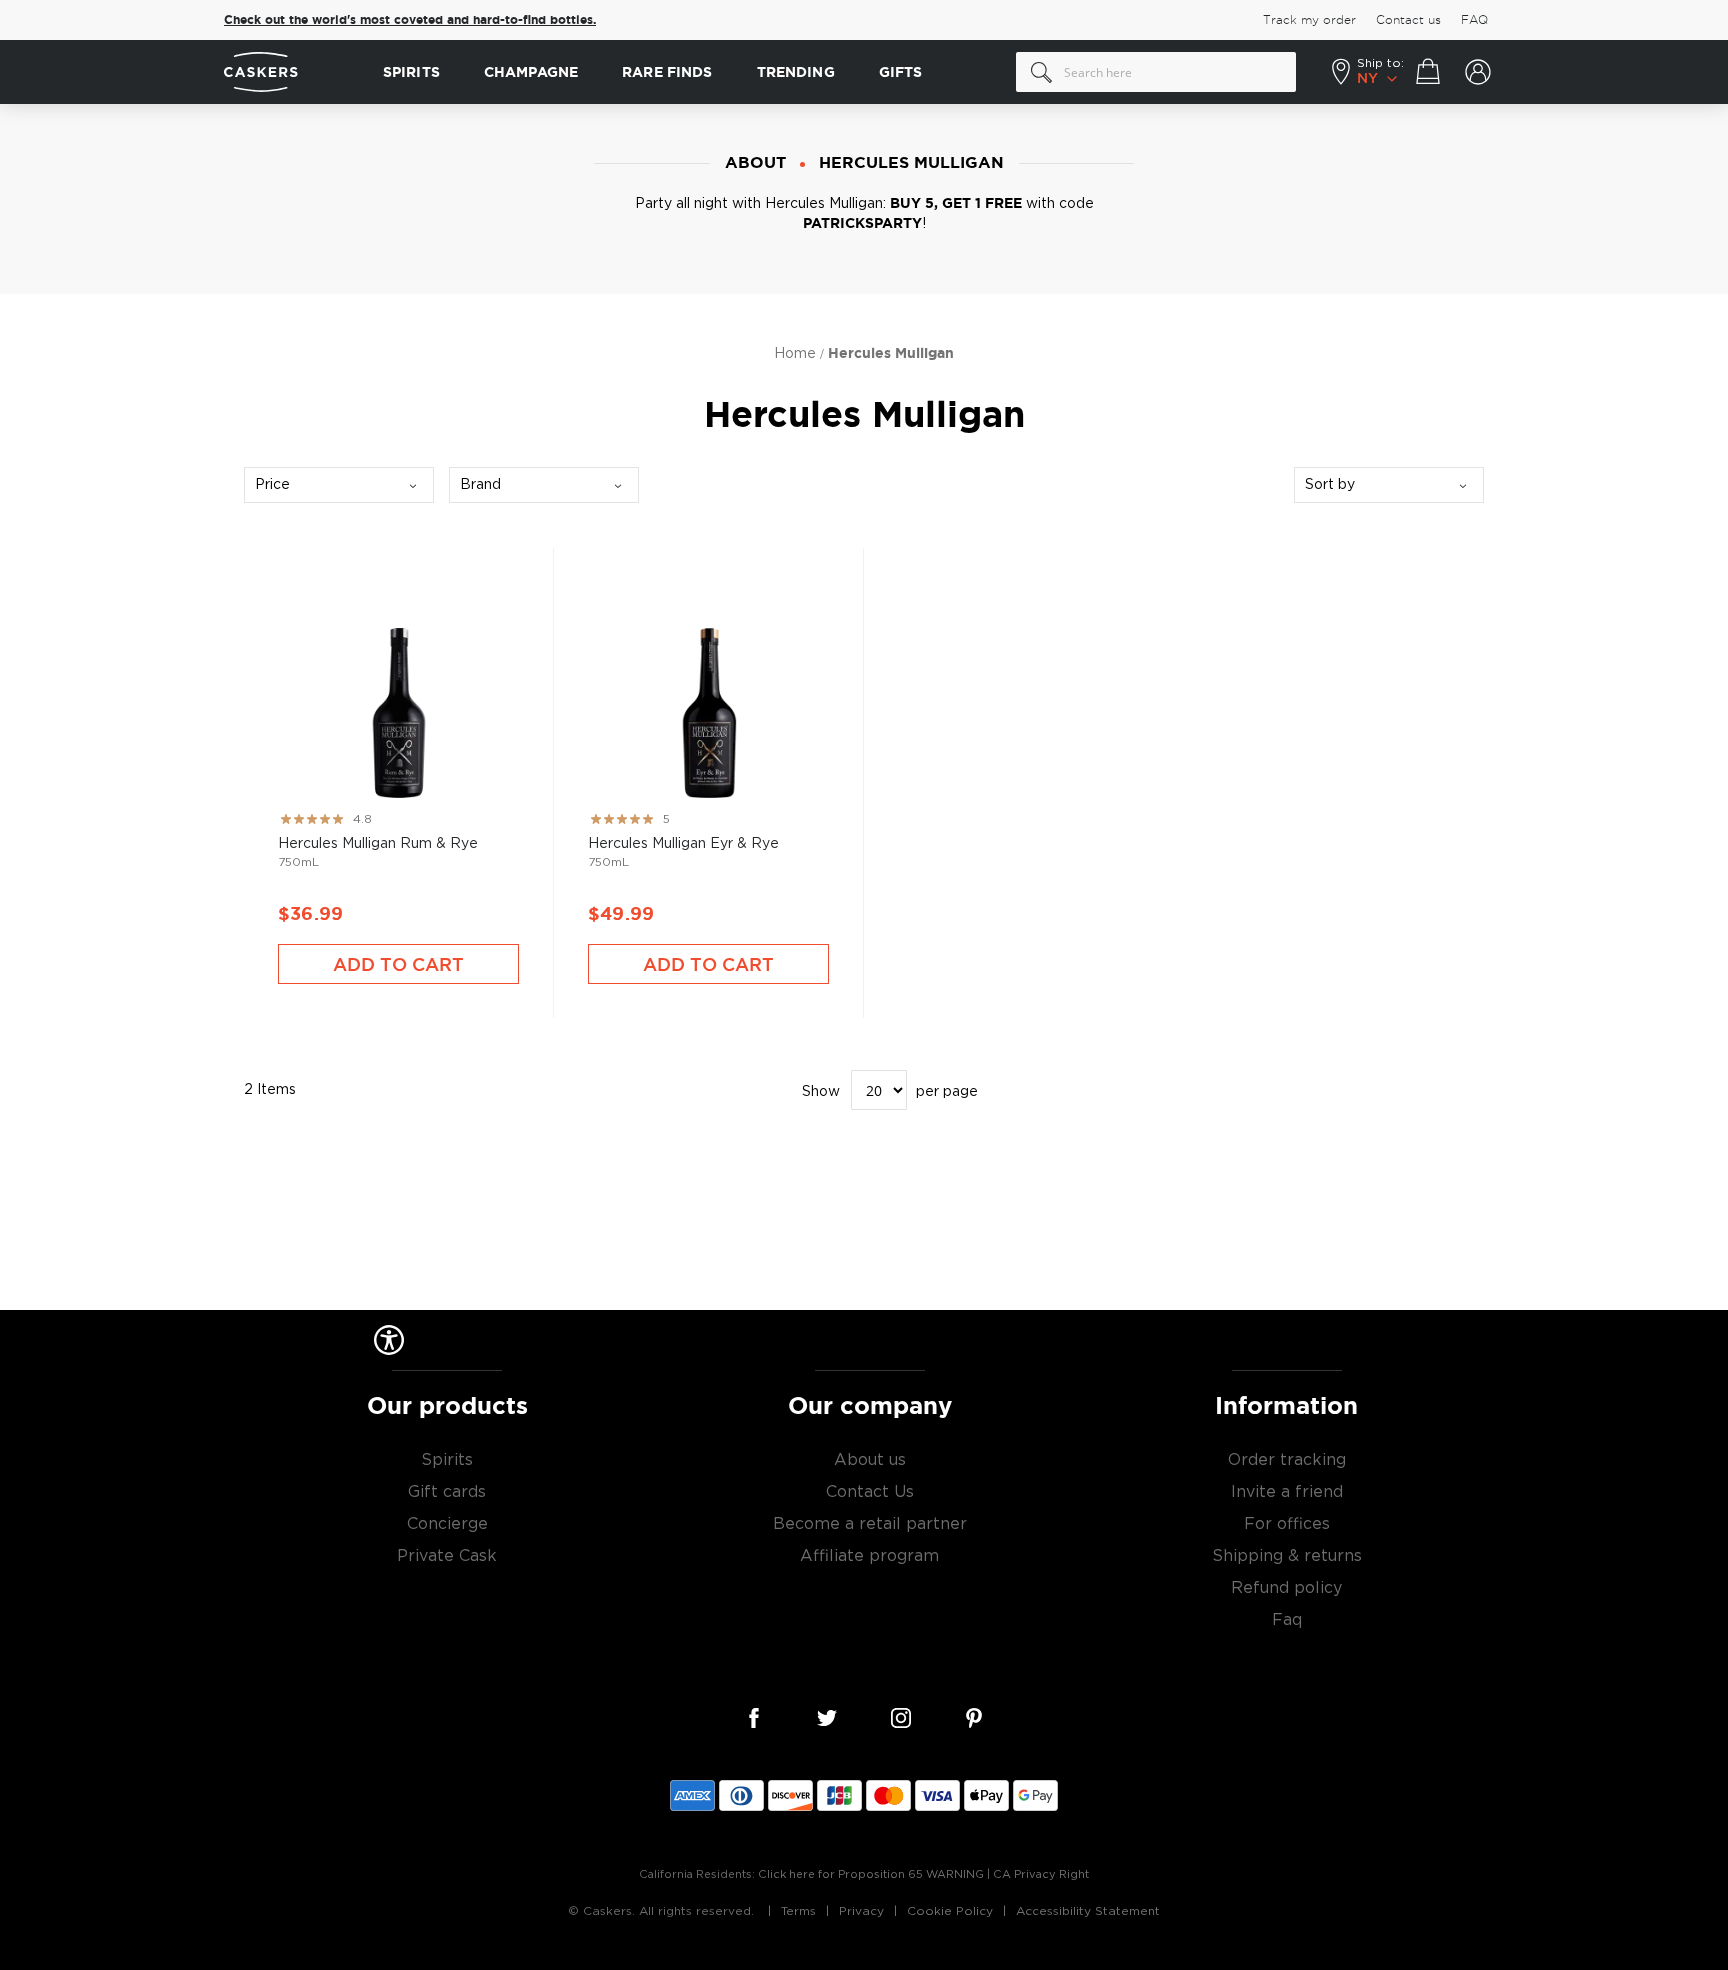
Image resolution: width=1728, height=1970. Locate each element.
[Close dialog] (1232, 788)
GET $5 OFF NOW (1059, 1056)
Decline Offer (1059, 1122)
